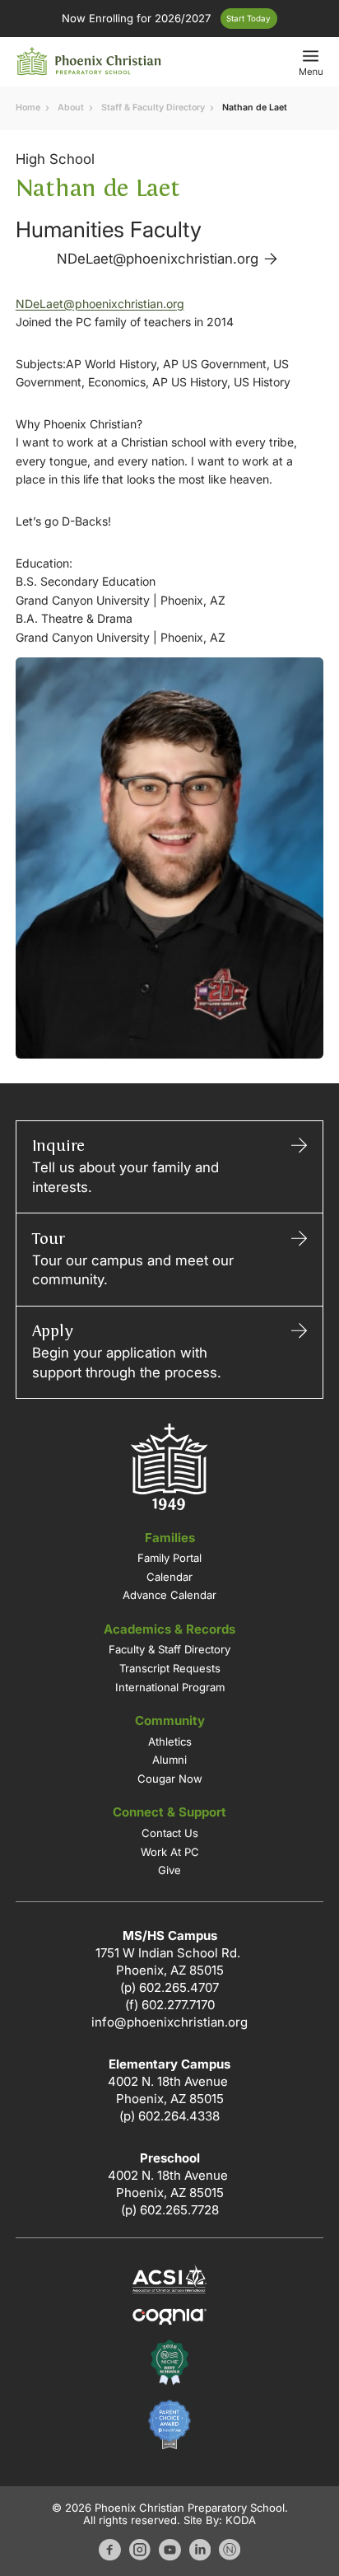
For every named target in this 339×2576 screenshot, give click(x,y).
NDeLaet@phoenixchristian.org (100, 304)
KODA (241, 2520)
